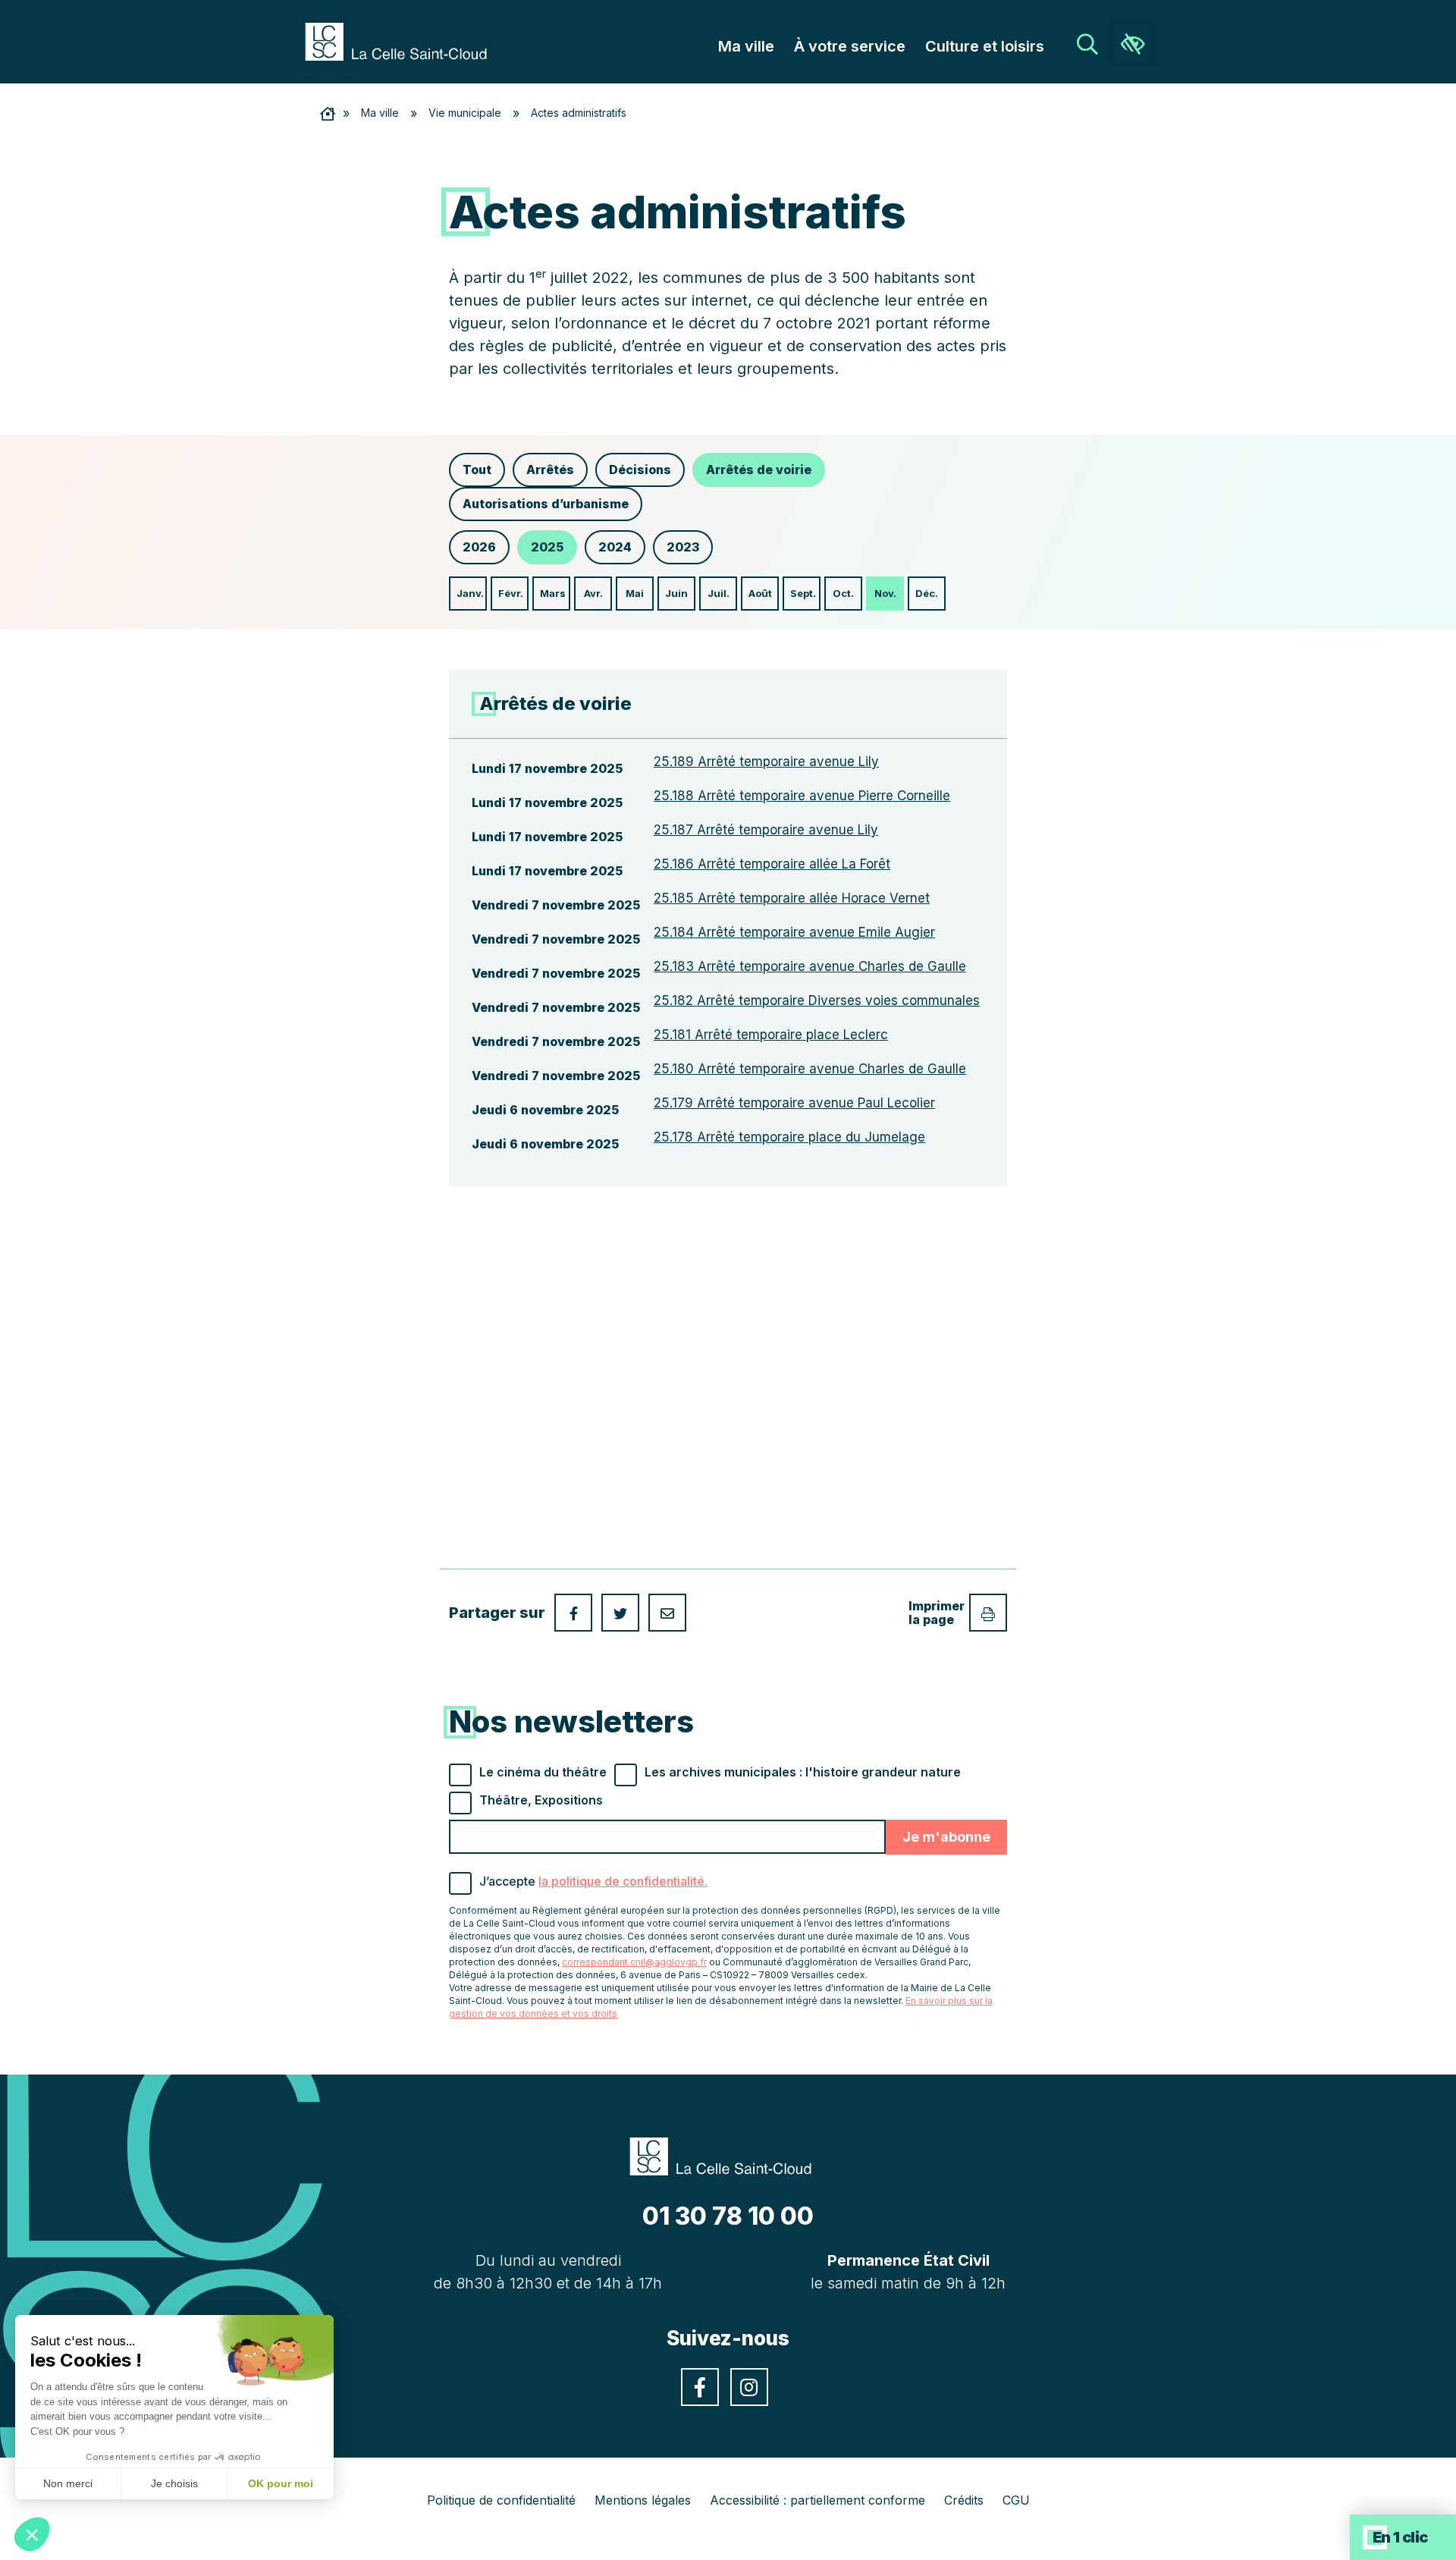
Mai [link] (635, 593)
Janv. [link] (470, 593)
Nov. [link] (885, 593)
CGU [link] (1016, 2500)
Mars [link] (553, 593)
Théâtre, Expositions (541, 1800)
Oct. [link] (843, 593)
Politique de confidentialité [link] (501, 2500)
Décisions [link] (640, 470)
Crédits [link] (964, 2500)
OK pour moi (281, 2483)
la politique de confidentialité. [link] (623, 1881)
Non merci (68, 2483)
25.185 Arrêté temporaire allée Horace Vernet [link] (792, 898)
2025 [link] (547, 547)
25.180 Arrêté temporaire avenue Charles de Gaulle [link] (810, 1069)
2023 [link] (683, 547)
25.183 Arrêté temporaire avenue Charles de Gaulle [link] (810, 966)
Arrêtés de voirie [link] (759, 470)
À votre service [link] (850, 46)
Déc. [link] (927, 593)
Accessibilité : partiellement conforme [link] (817, 2500)
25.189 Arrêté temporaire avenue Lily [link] (766, 762)
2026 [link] (479, 547)
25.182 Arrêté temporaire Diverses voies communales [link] (817, 1000)
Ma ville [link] (746, 46)
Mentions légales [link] (643, 2500)
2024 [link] (615, 547)
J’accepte (593, 1881)
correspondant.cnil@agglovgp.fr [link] (634, 1962)
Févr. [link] (511, 593)
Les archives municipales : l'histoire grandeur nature (803, 1772)
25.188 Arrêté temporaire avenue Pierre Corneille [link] (802, 796)
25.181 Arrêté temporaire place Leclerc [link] (771, 1035)
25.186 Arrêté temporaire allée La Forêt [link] (772, 864)
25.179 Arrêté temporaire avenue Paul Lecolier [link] (794, 1103)
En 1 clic (1400, 2537)
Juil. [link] (719, 593)
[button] (32, 2534)
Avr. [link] (593, 593)
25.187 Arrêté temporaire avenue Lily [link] (766, 830)
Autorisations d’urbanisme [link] (546, 504)
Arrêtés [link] (550, 470)
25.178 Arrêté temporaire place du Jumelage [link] (789, 1137)
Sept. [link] (803, 593)
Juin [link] (676, 593)
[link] (403, 40)
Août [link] (760, 593)
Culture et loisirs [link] (985, 46)
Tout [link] (477, 470)
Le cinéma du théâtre (543, 1772)
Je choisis (174, 2483)
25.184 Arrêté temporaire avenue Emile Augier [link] (794, 932)
